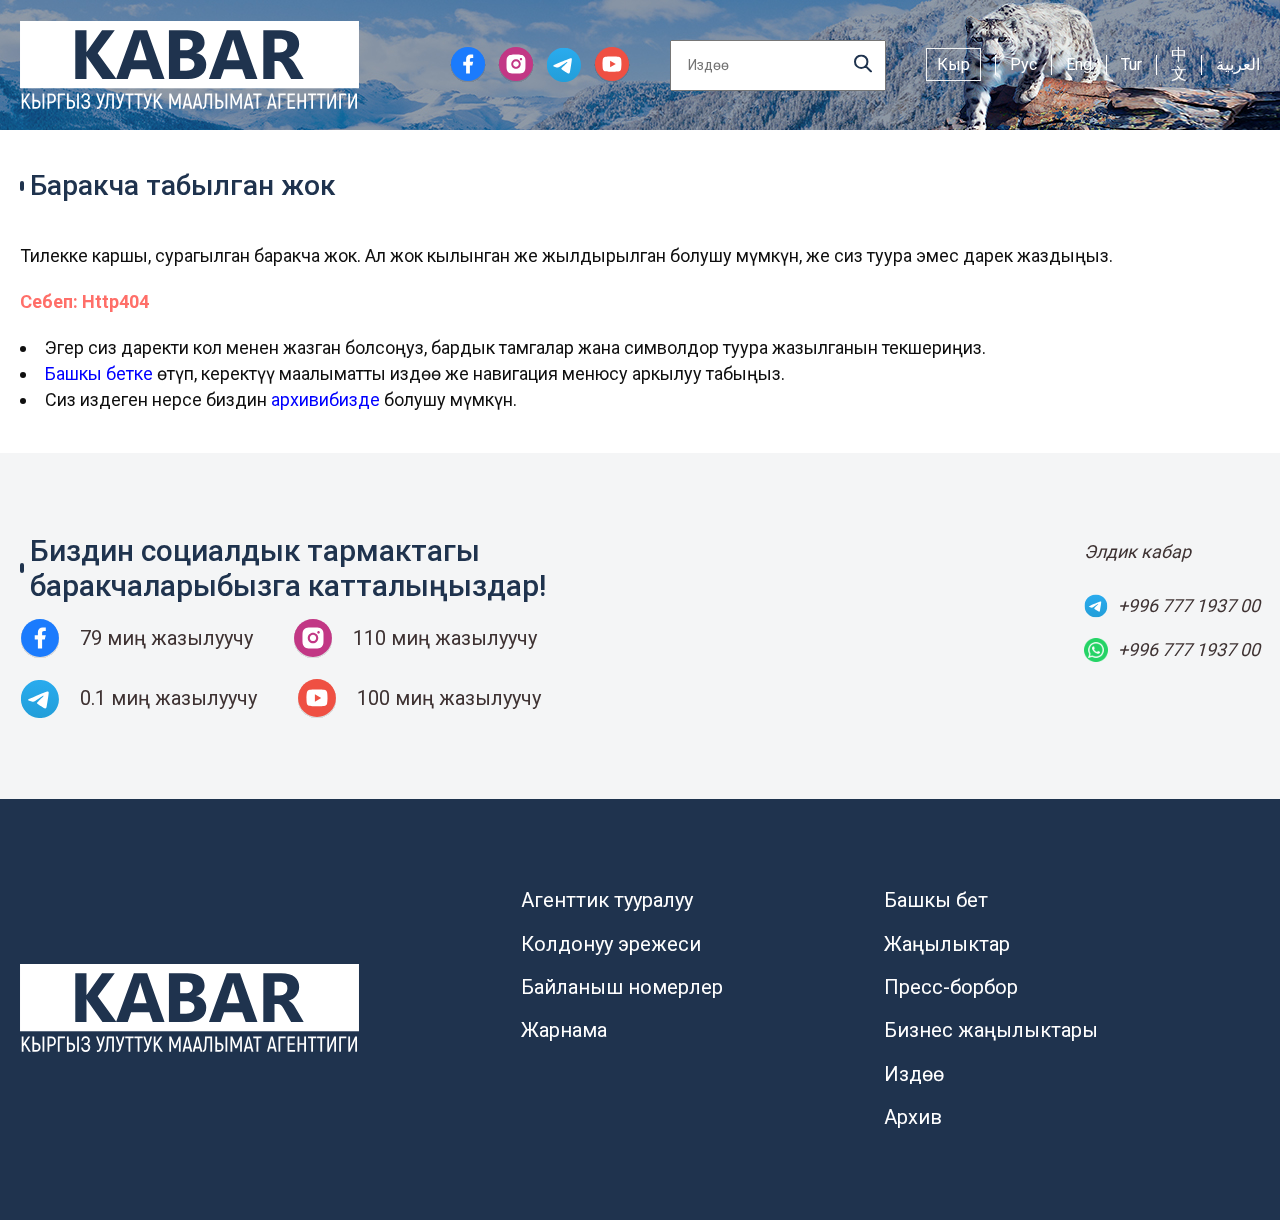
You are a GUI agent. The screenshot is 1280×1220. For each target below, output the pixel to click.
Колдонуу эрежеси (611, 944)
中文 (1179, 64)
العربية (1238, 64)
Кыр (953, 64)
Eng (1079, 64)
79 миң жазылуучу (166, 638)
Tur (1131, 64)
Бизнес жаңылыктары (991, 1030)
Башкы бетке (99, 373)
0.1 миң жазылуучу (168, 698)
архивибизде (325, 399)
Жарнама (564, 1030)
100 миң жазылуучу (449, 698)
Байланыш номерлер (622, 987)
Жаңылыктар (947, 944)
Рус (1023, 64)
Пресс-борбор (951, 987)
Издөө (914, 1074)
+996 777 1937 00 (1189, 605)
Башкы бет (936, 900)
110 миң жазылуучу (445, 638)
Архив (913, 1117)
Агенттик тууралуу (607, 900)
